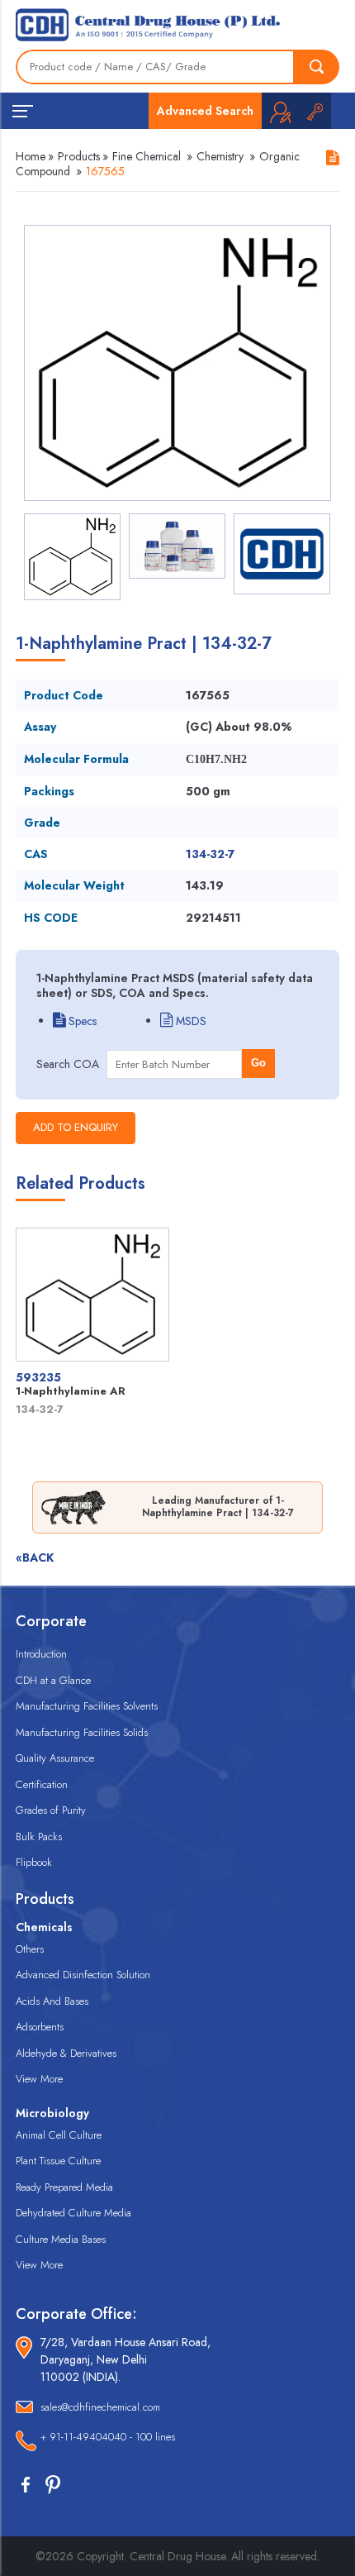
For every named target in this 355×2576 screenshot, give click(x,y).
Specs (81, 1021)
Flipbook (34, 1862)
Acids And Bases (52, 2001)
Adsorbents (40, 2027)
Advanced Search (205, 111)
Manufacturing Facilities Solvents (87, 1706)
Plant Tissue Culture (58, 2161)
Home (31, 156)
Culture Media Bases (61, 2239)
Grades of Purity (51, 1810)
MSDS (189, 1021)
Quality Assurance (55, 1758)
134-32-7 (210, 854)
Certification (42, 1784)
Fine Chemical (147, 156)
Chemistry (220, 156)
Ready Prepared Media (64, 2187)
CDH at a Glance (53, 1680)
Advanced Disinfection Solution (83, 1975)
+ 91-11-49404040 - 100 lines (108, 2437)
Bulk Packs (39, 1837)
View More (39, 2079)
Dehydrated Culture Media (73, 2213)
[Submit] (317, 67)
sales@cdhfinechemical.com (100, 2407)
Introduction (41, 1654)
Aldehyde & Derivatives (66, 2053)
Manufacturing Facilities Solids (82, 1732)
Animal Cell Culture (59, 2135)
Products (79, 156)
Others (30, 1949)
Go (258, 1063)
